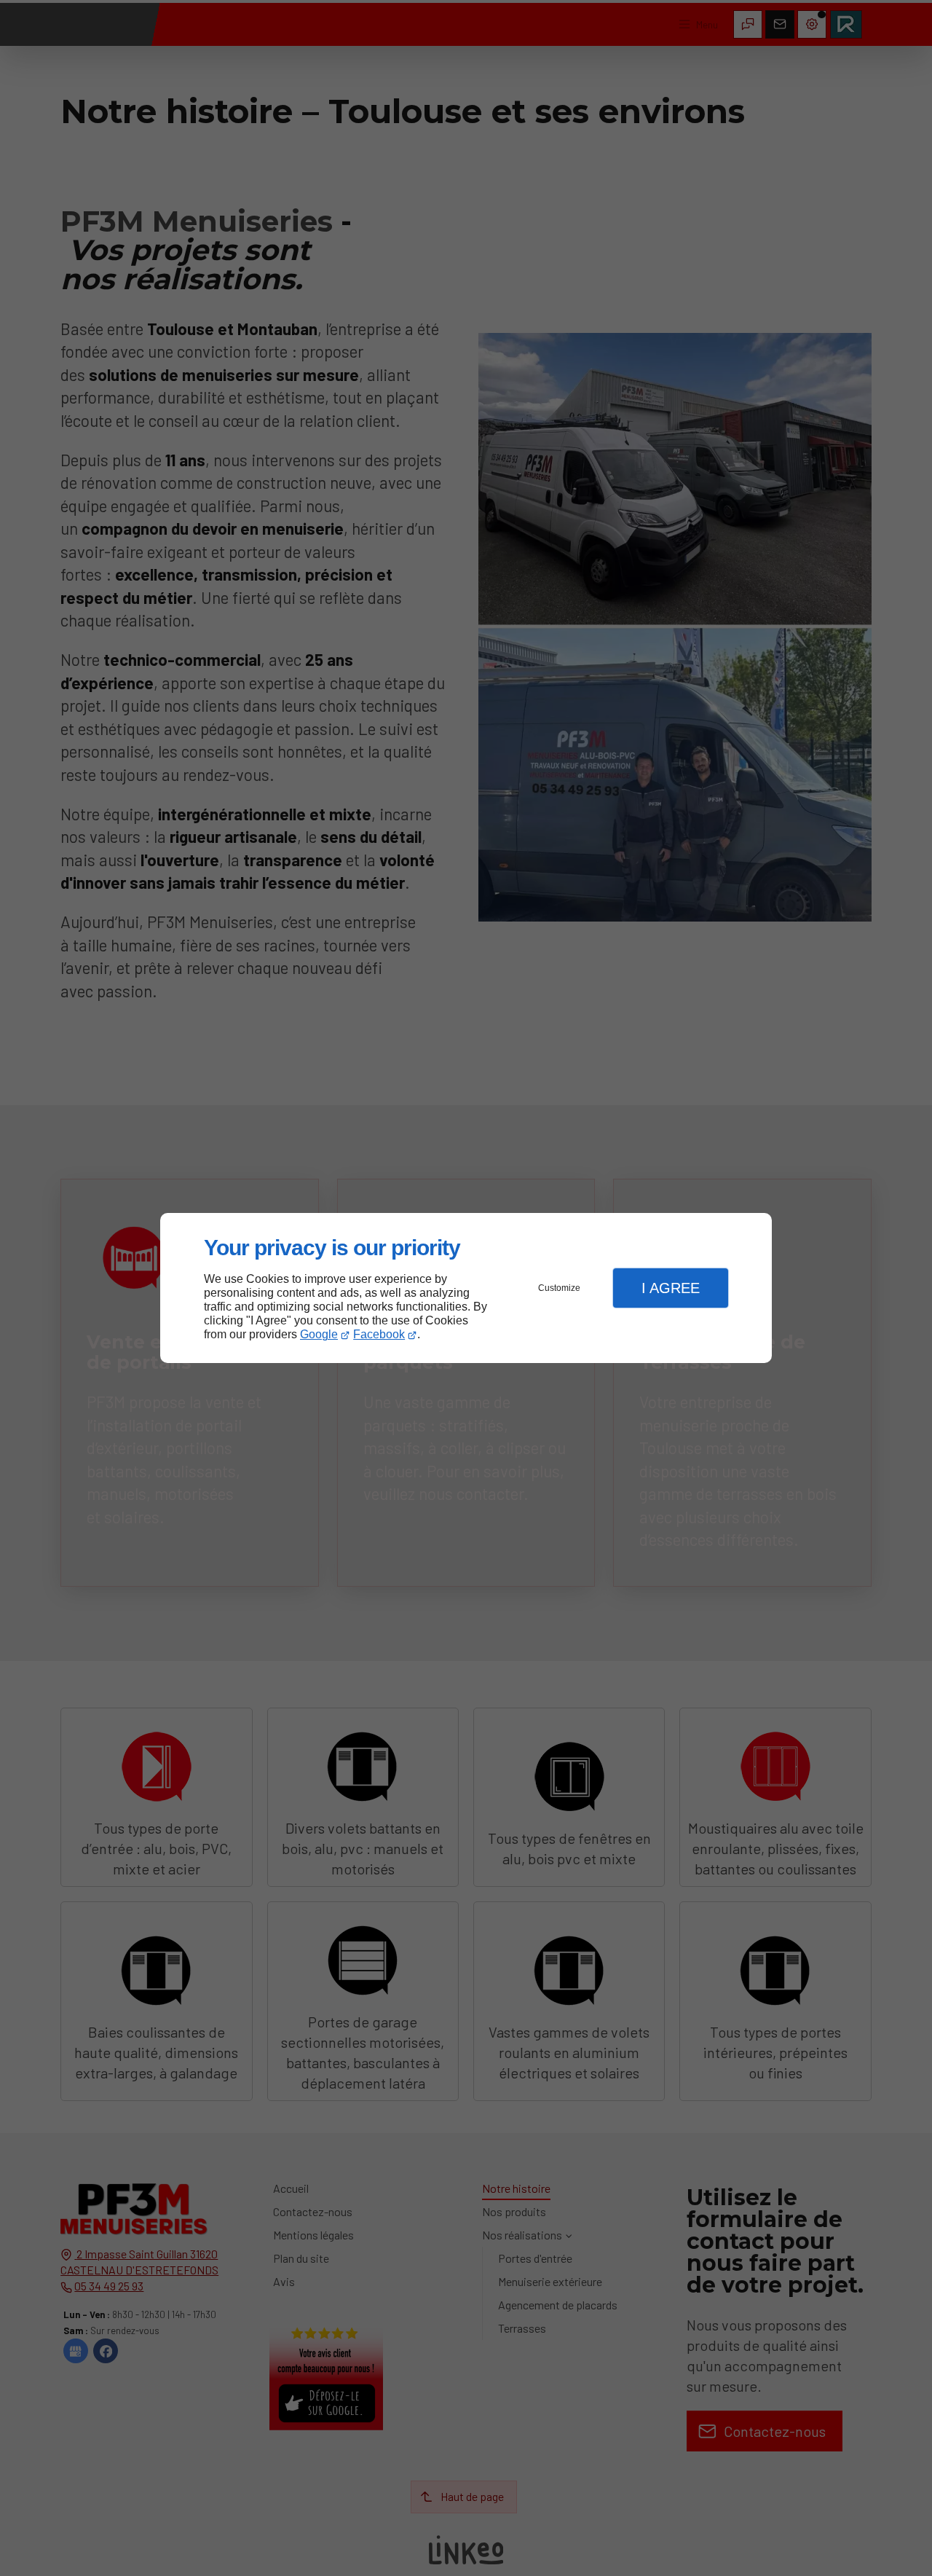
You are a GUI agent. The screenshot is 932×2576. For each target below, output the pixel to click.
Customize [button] (559, 1288)
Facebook (379, 1334)
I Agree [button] (671, 1288)
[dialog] (466, 1288)
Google (319, 1334)
